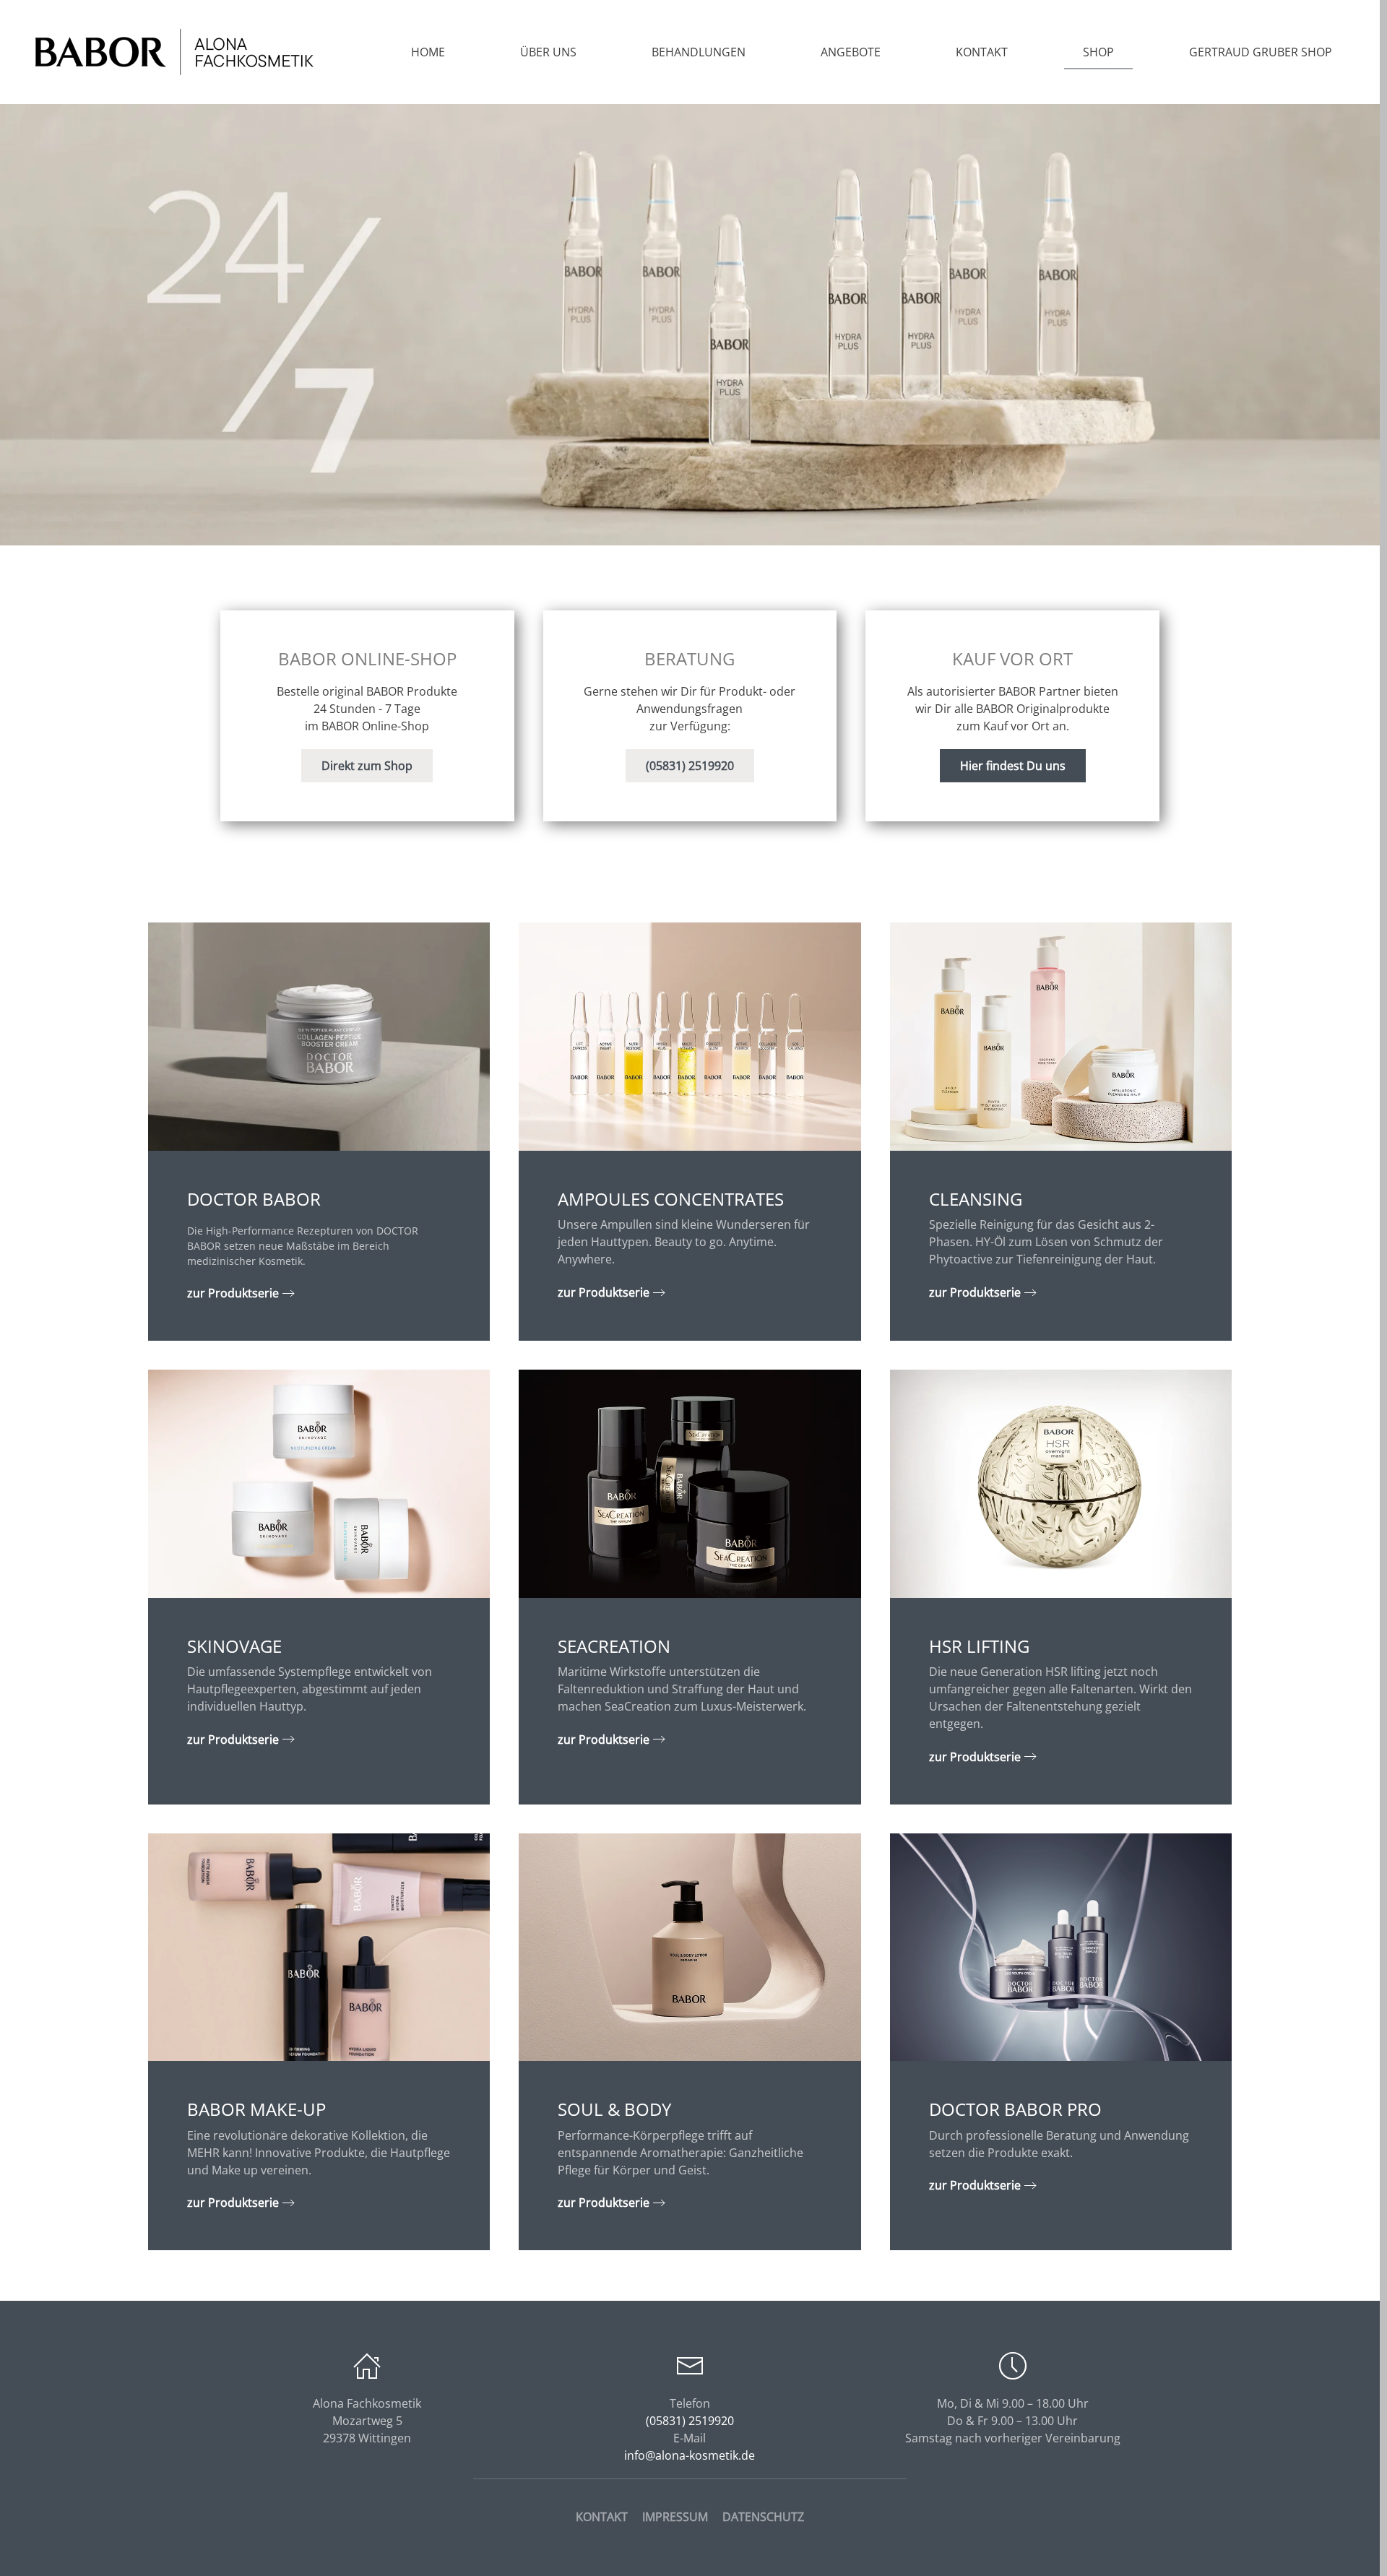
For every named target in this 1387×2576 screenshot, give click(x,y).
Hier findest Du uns (1013, 766)
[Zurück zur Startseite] (173, 52)
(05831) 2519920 (690, 766)
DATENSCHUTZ (763, 2517)
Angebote (851, 52)
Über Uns (548, 52)
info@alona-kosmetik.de (690, 2455)
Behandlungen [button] (699, 52)
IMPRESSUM (675, 2517)
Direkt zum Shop (367, 766)
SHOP (1098, 52)
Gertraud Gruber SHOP (1261, 52)
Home (428, 52)
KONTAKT (602, 2517)
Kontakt (982, 52)
